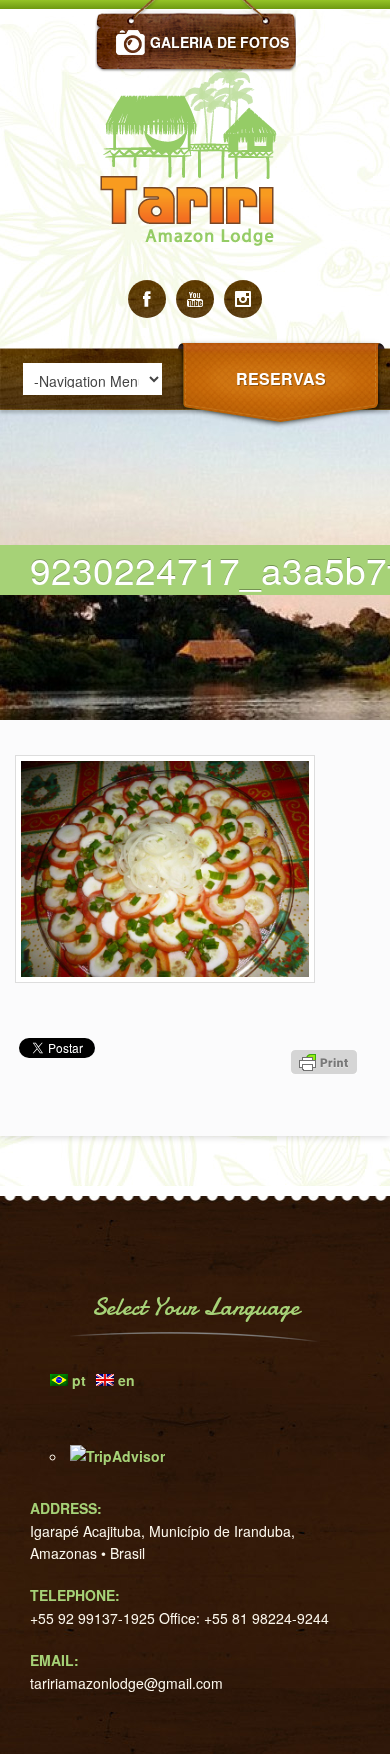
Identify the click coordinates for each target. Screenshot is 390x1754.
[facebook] (147, 299)
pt (79, 1380)
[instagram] (243, 299)
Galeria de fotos (219, 42)
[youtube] (195, 299)
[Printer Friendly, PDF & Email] (327, 1098)
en (126, 1380)
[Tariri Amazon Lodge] (195, 274)
